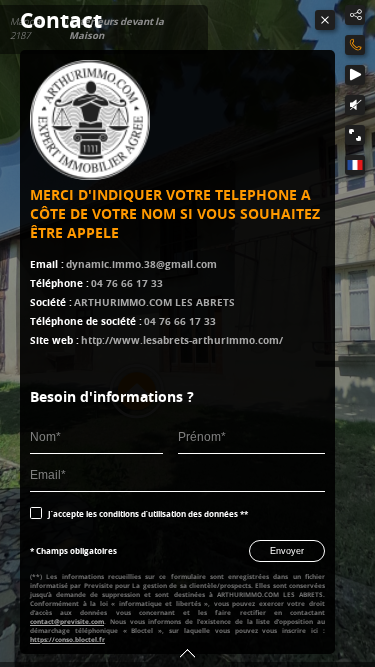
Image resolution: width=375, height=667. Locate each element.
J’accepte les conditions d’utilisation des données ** (148, 514)
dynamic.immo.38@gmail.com (141, 264)
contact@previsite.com (67, 621)
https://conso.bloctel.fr (67, 639)
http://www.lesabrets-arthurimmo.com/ (182, 340)
